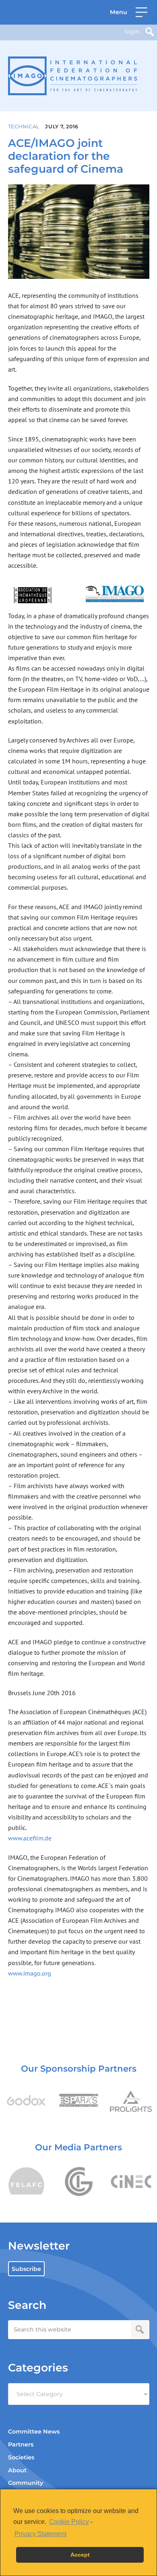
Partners (21, 2444)
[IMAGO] (73, 76)
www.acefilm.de (30, 1838)
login (132, 31)
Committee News (34, 2432)
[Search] (150, 32)
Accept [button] (80, 2555)
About (17, 2470)
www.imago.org (30, 1973)
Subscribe (26, 2269)
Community (26, 2483)
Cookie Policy (69, 2522)
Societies (21, 2457)
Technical (24, 126)
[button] (129, 12)
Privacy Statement (40, 2534)
